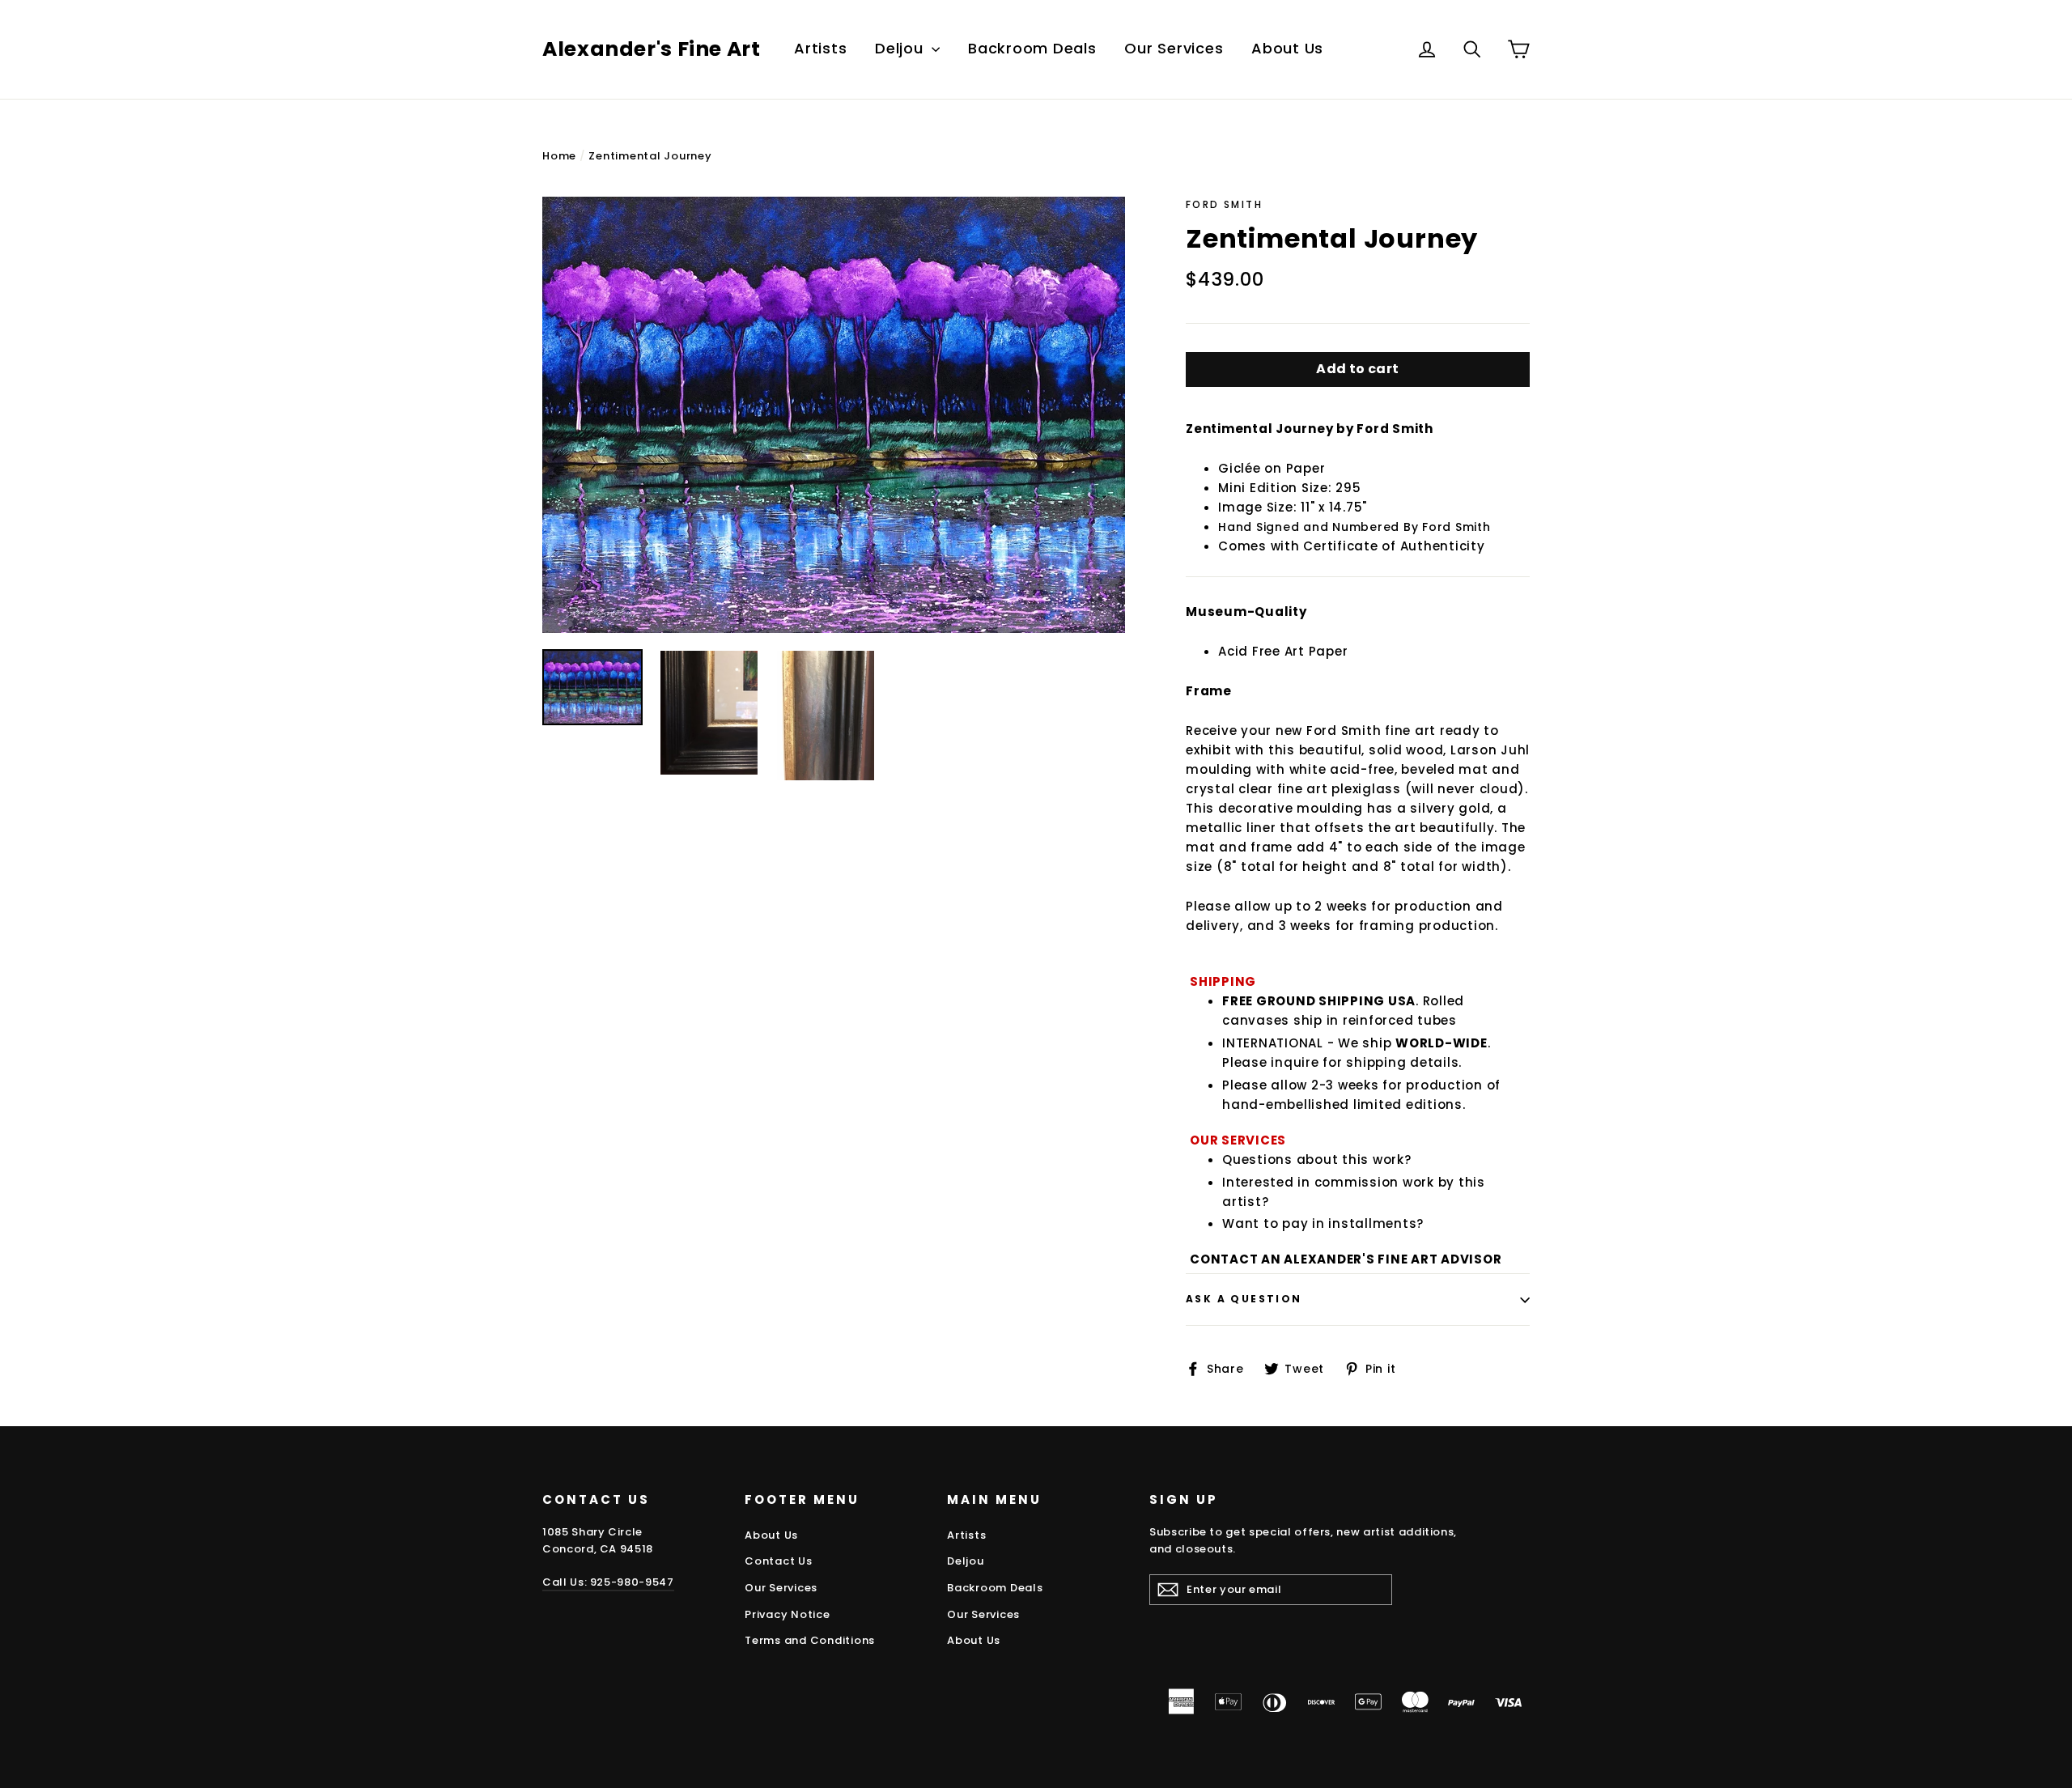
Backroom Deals (1032, 48)
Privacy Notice (788, 1614)
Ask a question (1244, 1299)
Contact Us (779, 1561)
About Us (1287, 48)
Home (559, 156)
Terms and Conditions (810, 1640)
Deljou (901, 48)
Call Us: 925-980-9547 (608, 1582)
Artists (820, 48)
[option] (834, 415)
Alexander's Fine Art (652, 49)
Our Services (1174, 48)
